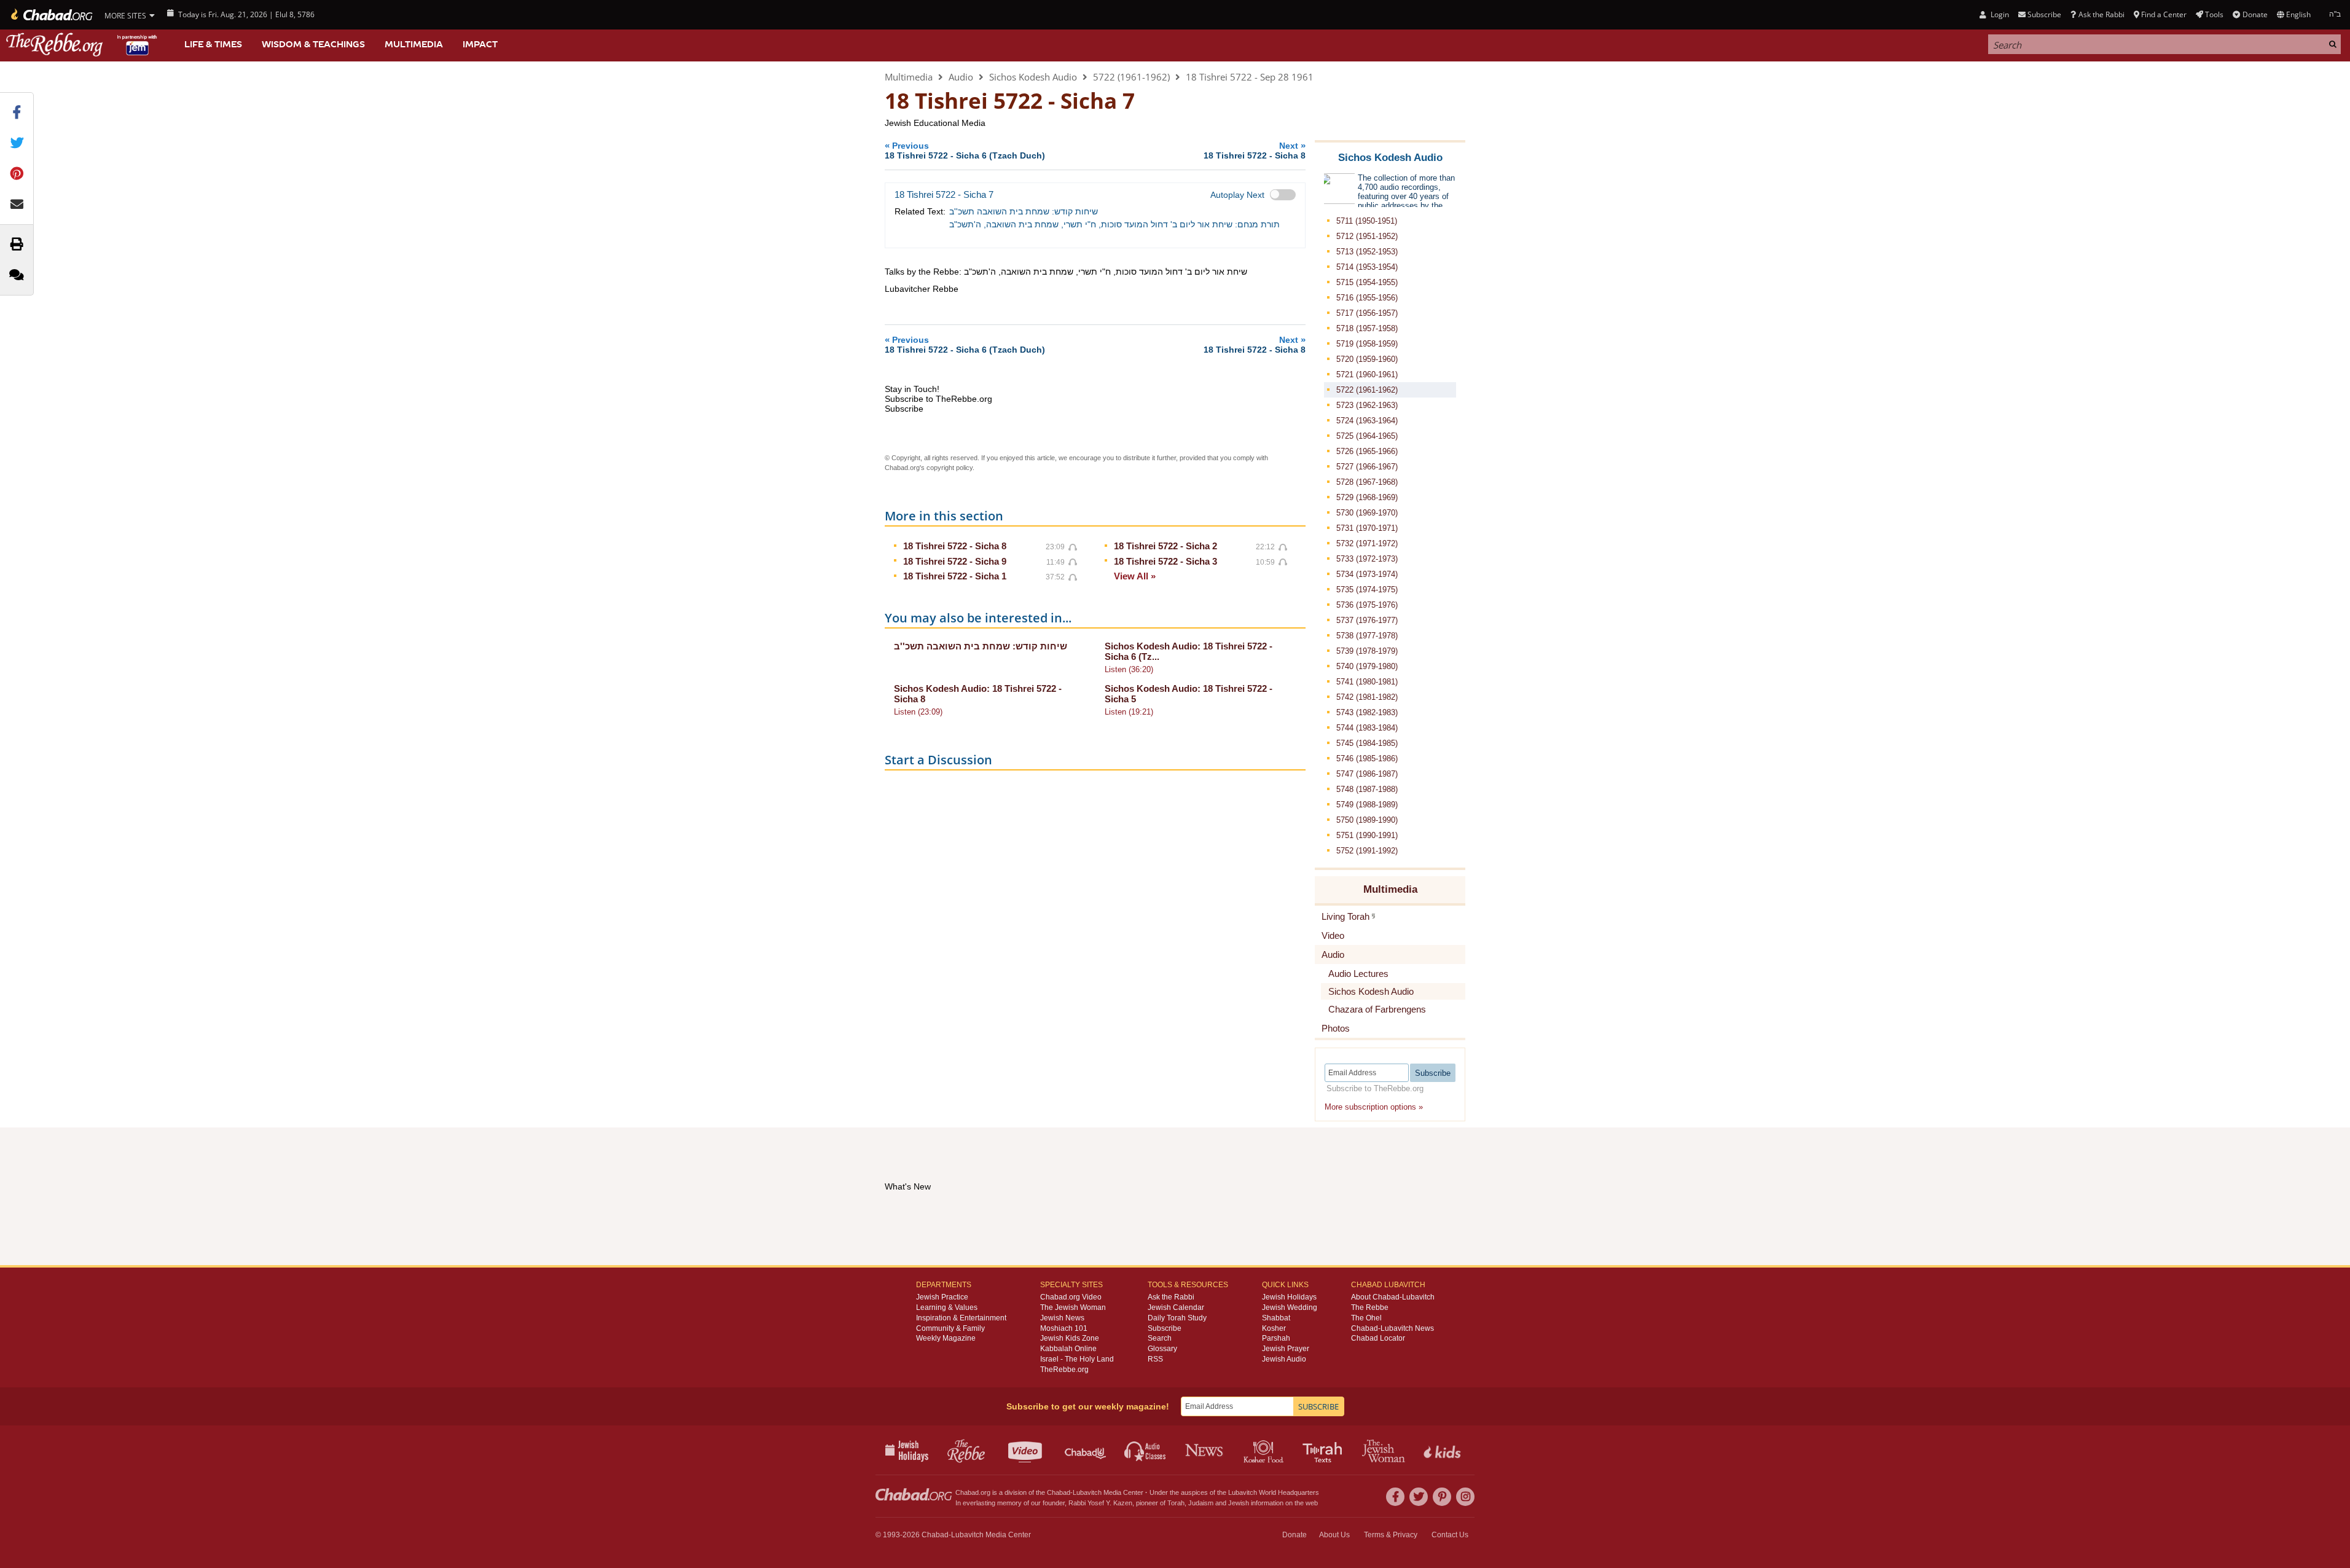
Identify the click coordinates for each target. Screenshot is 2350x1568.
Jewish (1239, 1503)
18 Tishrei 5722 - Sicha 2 (1165, 546)
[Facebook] (1395, 1497)
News (1205, 1450)
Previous (965, 150)
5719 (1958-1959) (1367, 344)
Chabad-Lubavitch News (1392, 1328)
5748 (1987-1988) (1367, 789)
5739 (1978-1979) (1367, 651)
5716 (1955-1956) (1367, 298)
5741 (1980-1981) (1367, 682)
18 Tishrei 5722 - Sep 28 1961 (1250, 77)
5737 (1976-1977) (1367, 620)
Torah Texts (1324, 1450)
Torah (1176, 1503)
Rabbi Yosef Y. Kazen (1100, 1503)
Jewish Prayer (1286, 1349)
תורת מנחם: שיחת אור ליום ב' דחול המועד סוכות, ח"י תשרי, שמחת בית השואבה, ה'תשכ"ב (1114, 224)
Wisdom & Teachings (313, 44)
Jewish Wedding (1290, 1307)
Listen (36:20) (1129, 669)
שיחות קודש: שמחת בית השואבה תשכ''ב (1024, 211)
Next (1255, 150)
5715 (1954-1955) (1367, 282)
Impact (480, 44)
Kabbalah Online (1068, 1349)
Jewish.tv (1026, 1450)
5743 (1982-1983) (1367, 712)
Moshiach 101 (1064, 1328)
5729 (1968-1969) (1367, 497)
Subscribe (1165, 1328)
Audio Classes (1146, 1450)
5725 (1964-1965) (1367, 436)
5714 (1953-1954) (1367, 267)
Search (1160, 1338)
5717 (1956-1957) (1367, 313)
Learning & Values (947, 1307)
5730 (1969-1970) (1367, 513)
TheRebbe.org (1064, 1370)
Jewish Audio (1284, 1359)
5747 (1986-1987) (1367, 774)
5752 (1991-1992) (1367, 851)
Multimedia (414, 44)
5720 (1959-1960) (1367, 359)
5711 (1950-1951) (1367, 221)
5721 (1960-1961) (1367, 374)
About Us (1334, 1535)
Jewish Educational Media (935, 123)
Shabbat (1276, 1318)
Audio (961, 77)
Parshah (1276, 1338)
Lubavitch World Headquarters (1274, 1492)
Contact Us (1450, 1535)
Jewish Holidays (1289, 1297)
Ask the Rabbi (2101, 14)
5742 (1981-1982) (1367, 697)
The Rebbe (1370, 1307)
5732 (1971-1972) (1367, 543)
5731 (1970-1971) (1367, 528)
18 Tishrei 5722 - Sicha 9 (955, 561)
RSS (1155, 1359)
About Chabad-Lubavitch (1393, 1297)
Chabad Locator (1378, 1338)
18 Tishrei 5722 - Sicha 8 (955, 546)
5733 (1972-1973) (1367, 559)
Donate (2255, 14)
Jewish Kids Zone (1070, 1338)
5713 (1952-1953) (1367, 252)
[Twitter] (1419, 1497)
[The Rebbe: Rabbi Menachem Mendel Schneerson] (83, 45)
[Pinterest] (1442, 1497)
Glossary (1162, 1349)
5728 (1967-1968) (1367, 482)
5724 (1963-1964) (1367, 421)
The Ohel (1366, 1318)
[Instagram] (1465, 1497)
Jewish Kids (1443, 1450)
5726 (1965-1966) (1367, 451)
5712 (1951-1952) (1367, 236)
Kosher (1274, 1328)
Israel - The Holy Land (1077, 1359)
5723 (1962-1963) (1367, 405)
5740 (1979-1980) (1367, 666)
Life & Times (213, 44)
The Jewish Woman (1073, 1307)
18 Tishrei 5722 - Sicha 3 (1165, 561)
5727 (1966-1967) (1367, 467)
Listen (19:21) (1129, 712)
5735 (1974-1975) (1367, 590)
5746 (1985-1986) (1367, 759)
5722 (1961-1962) (1131, 77)
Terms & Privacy (1391, 1535)
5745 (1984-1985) (1367, 743)
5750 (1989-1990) (1367, 820)
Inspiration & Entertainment (961, 1318)
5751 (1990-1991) (1367, 835)
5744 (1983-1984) (1367, 728)
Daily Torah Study (1177, 1318)
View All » (1135, 576)
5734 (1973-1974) (1367, 574)
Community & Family (950, 1328)
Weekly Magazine (946, 1338)
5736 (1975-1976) (1367, 605)
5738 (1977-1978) (1367, 636)
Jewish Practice (942, 1297)
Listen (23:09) (918, 712)
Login (1999, 14)
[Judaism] (51, 15)
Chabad (1059, 1492)
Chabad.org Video (1071, 1297)
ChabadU (1086, 1450)
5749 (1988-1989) (1367, 805)
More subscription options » (1374, 1107)
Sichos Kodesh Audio (1033, 77)
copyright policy (950, 468)
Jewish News (1062, 1318)
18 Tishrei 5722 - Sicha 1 (955, 576)
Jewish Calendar (1176, 1307)
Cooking (1265, 1450)
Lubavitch (1087, 1492)
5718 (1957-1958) (1367, 328)
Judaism (1201, 1503)
